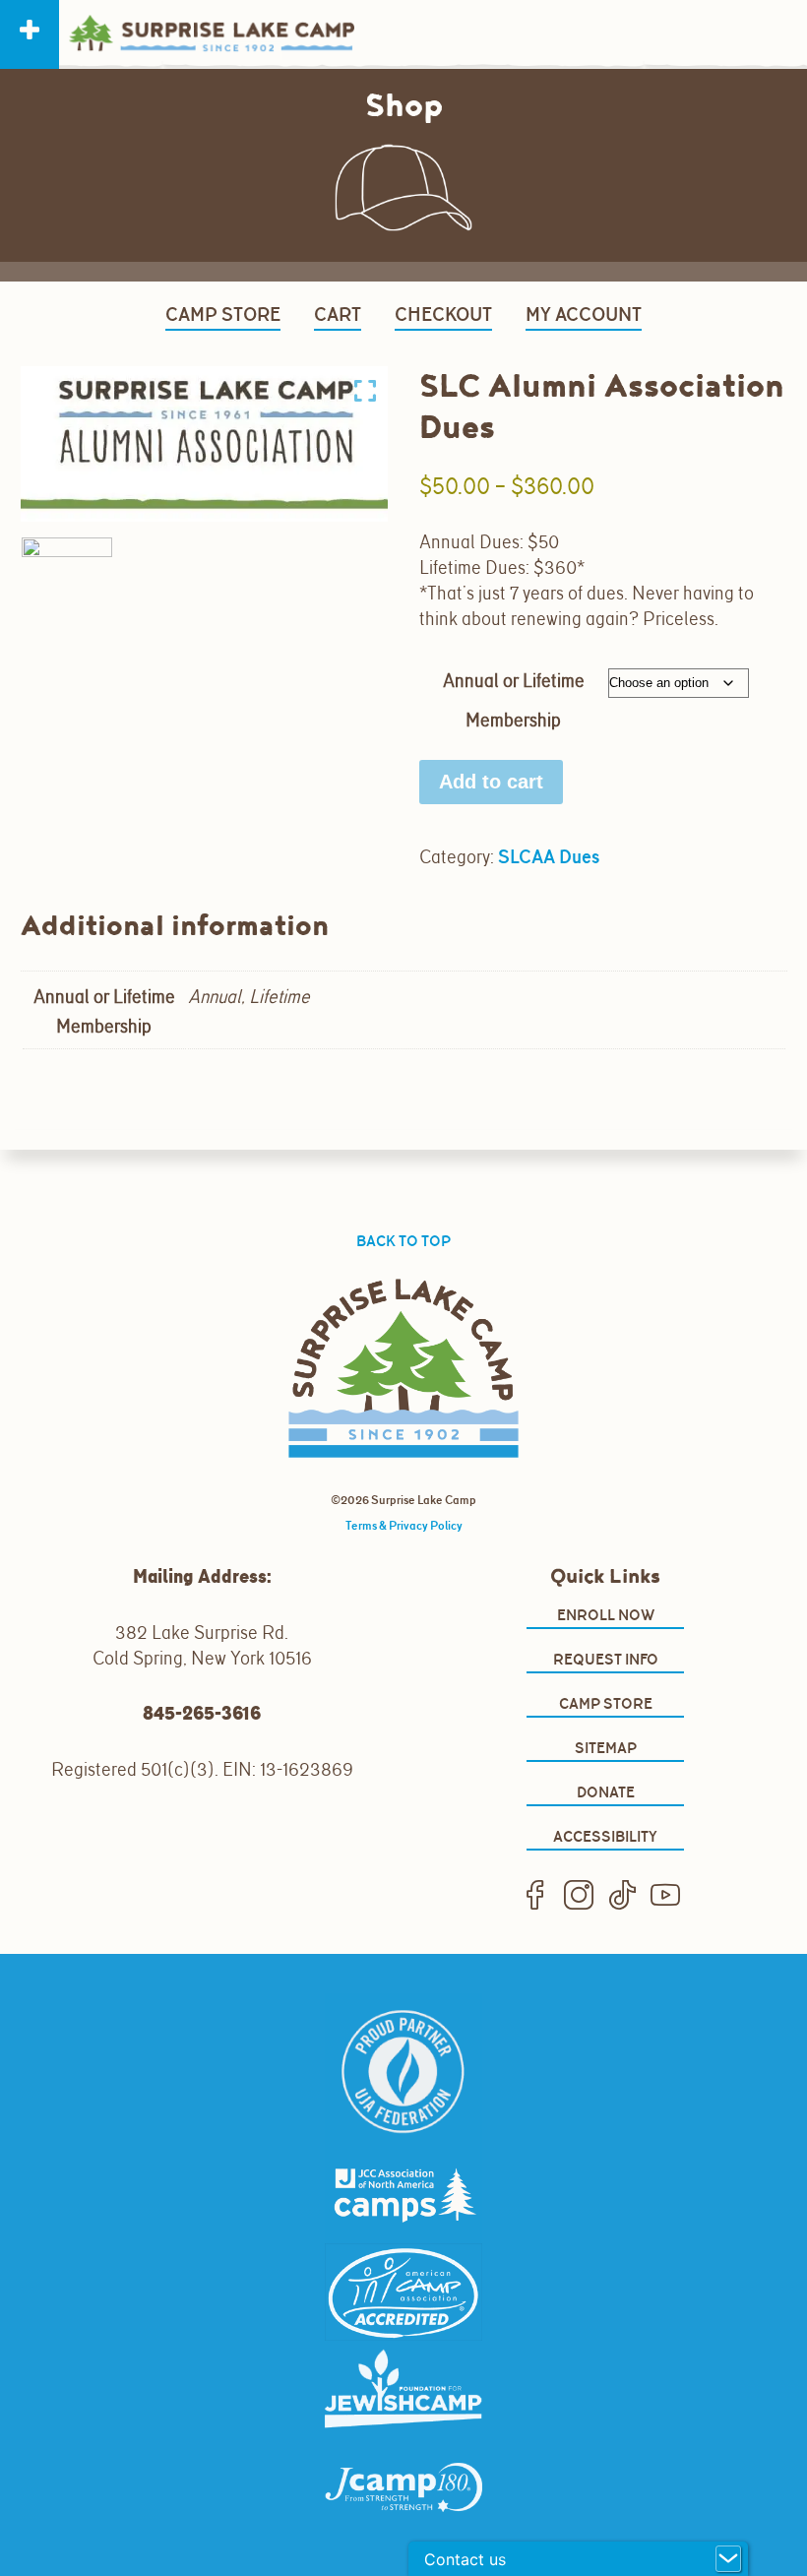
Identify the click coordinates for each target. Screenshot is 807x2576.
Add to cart (491, 782)
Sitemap (606, 1748)
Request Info (606, 1659)
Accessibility (605, 1836)
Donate (606, 1792)
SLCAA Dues (549, 856)
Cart (338, 314)
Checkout (443, 314)
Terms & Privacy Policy (404, 1526)
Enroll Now (606, 1615)
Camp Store (223, 314)
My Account (584, 314)
